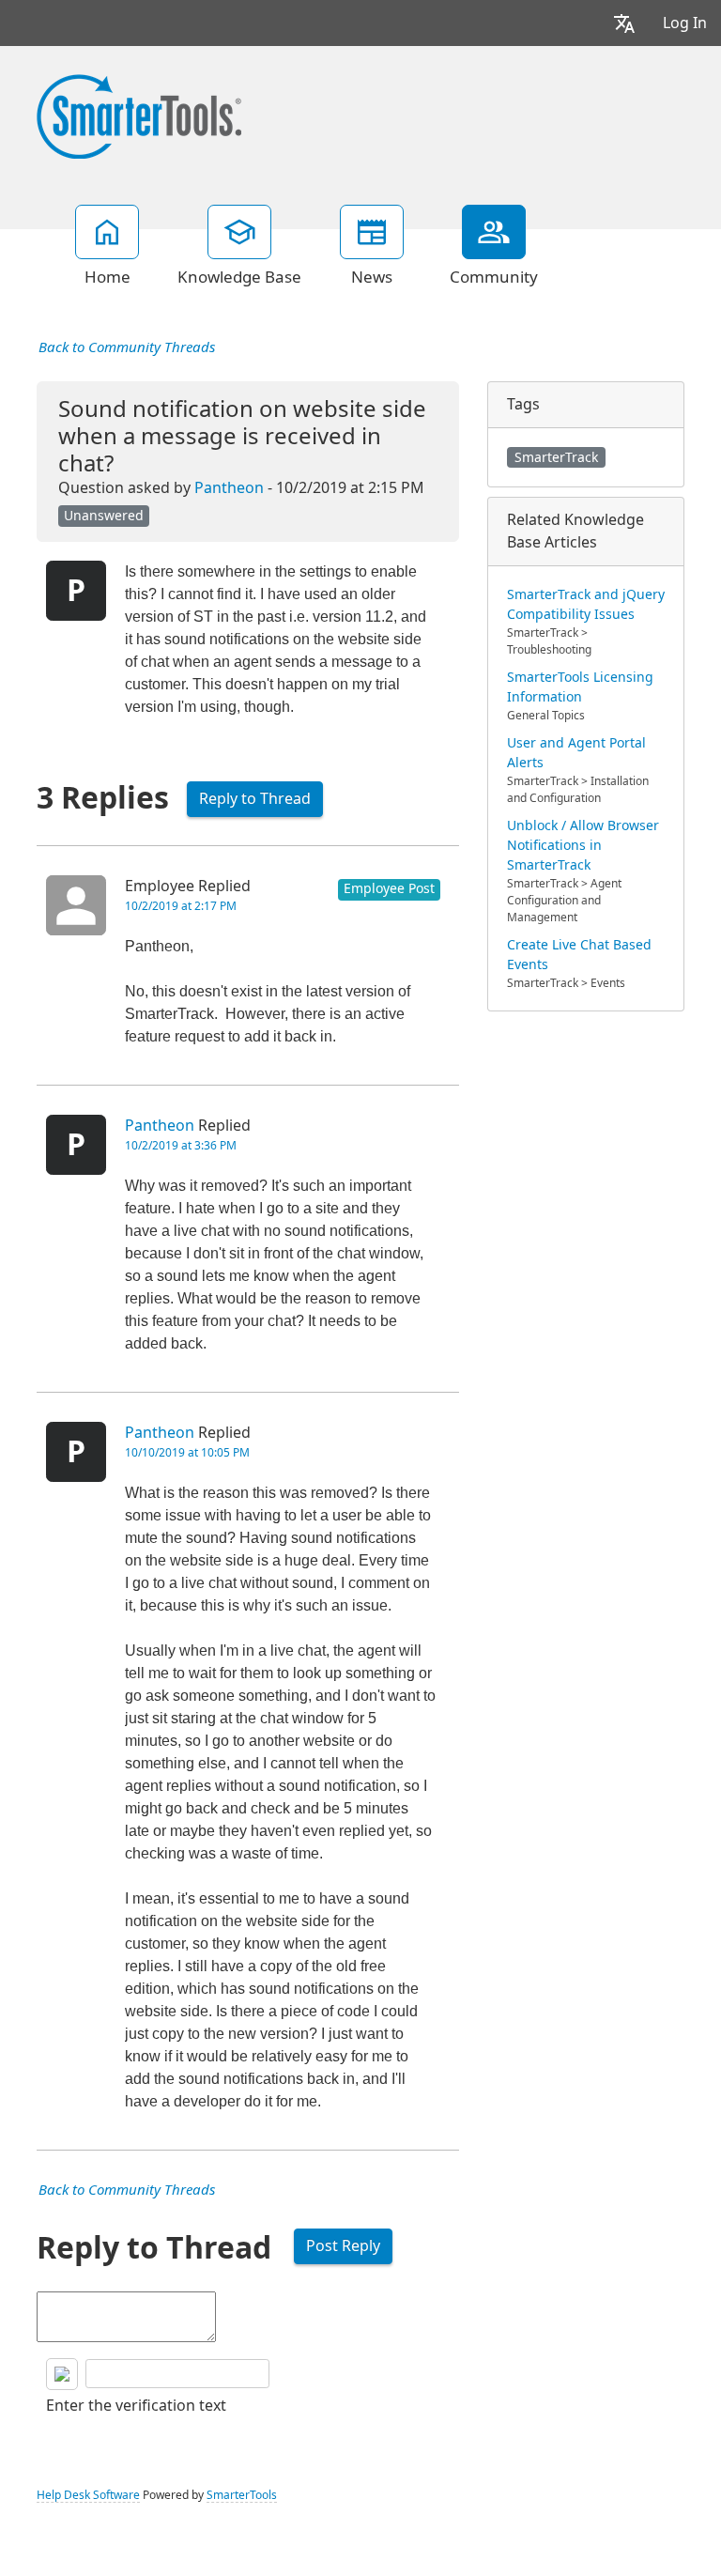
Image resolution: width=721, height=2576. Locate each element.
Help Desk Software (88, 2495)
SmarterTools (242, 2495)
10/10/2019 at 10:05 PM (187, 1453)
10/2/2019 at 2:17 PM (181, 906)
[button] (624, 23)
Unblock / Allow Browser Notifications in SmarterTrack (583, 845)
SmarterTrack (556, 457)
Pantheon (229, 488)
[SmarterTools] (139, 115)
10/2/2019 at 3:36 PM (181, 1146)
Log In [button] (685, 23)
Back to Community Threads (127, 347)
